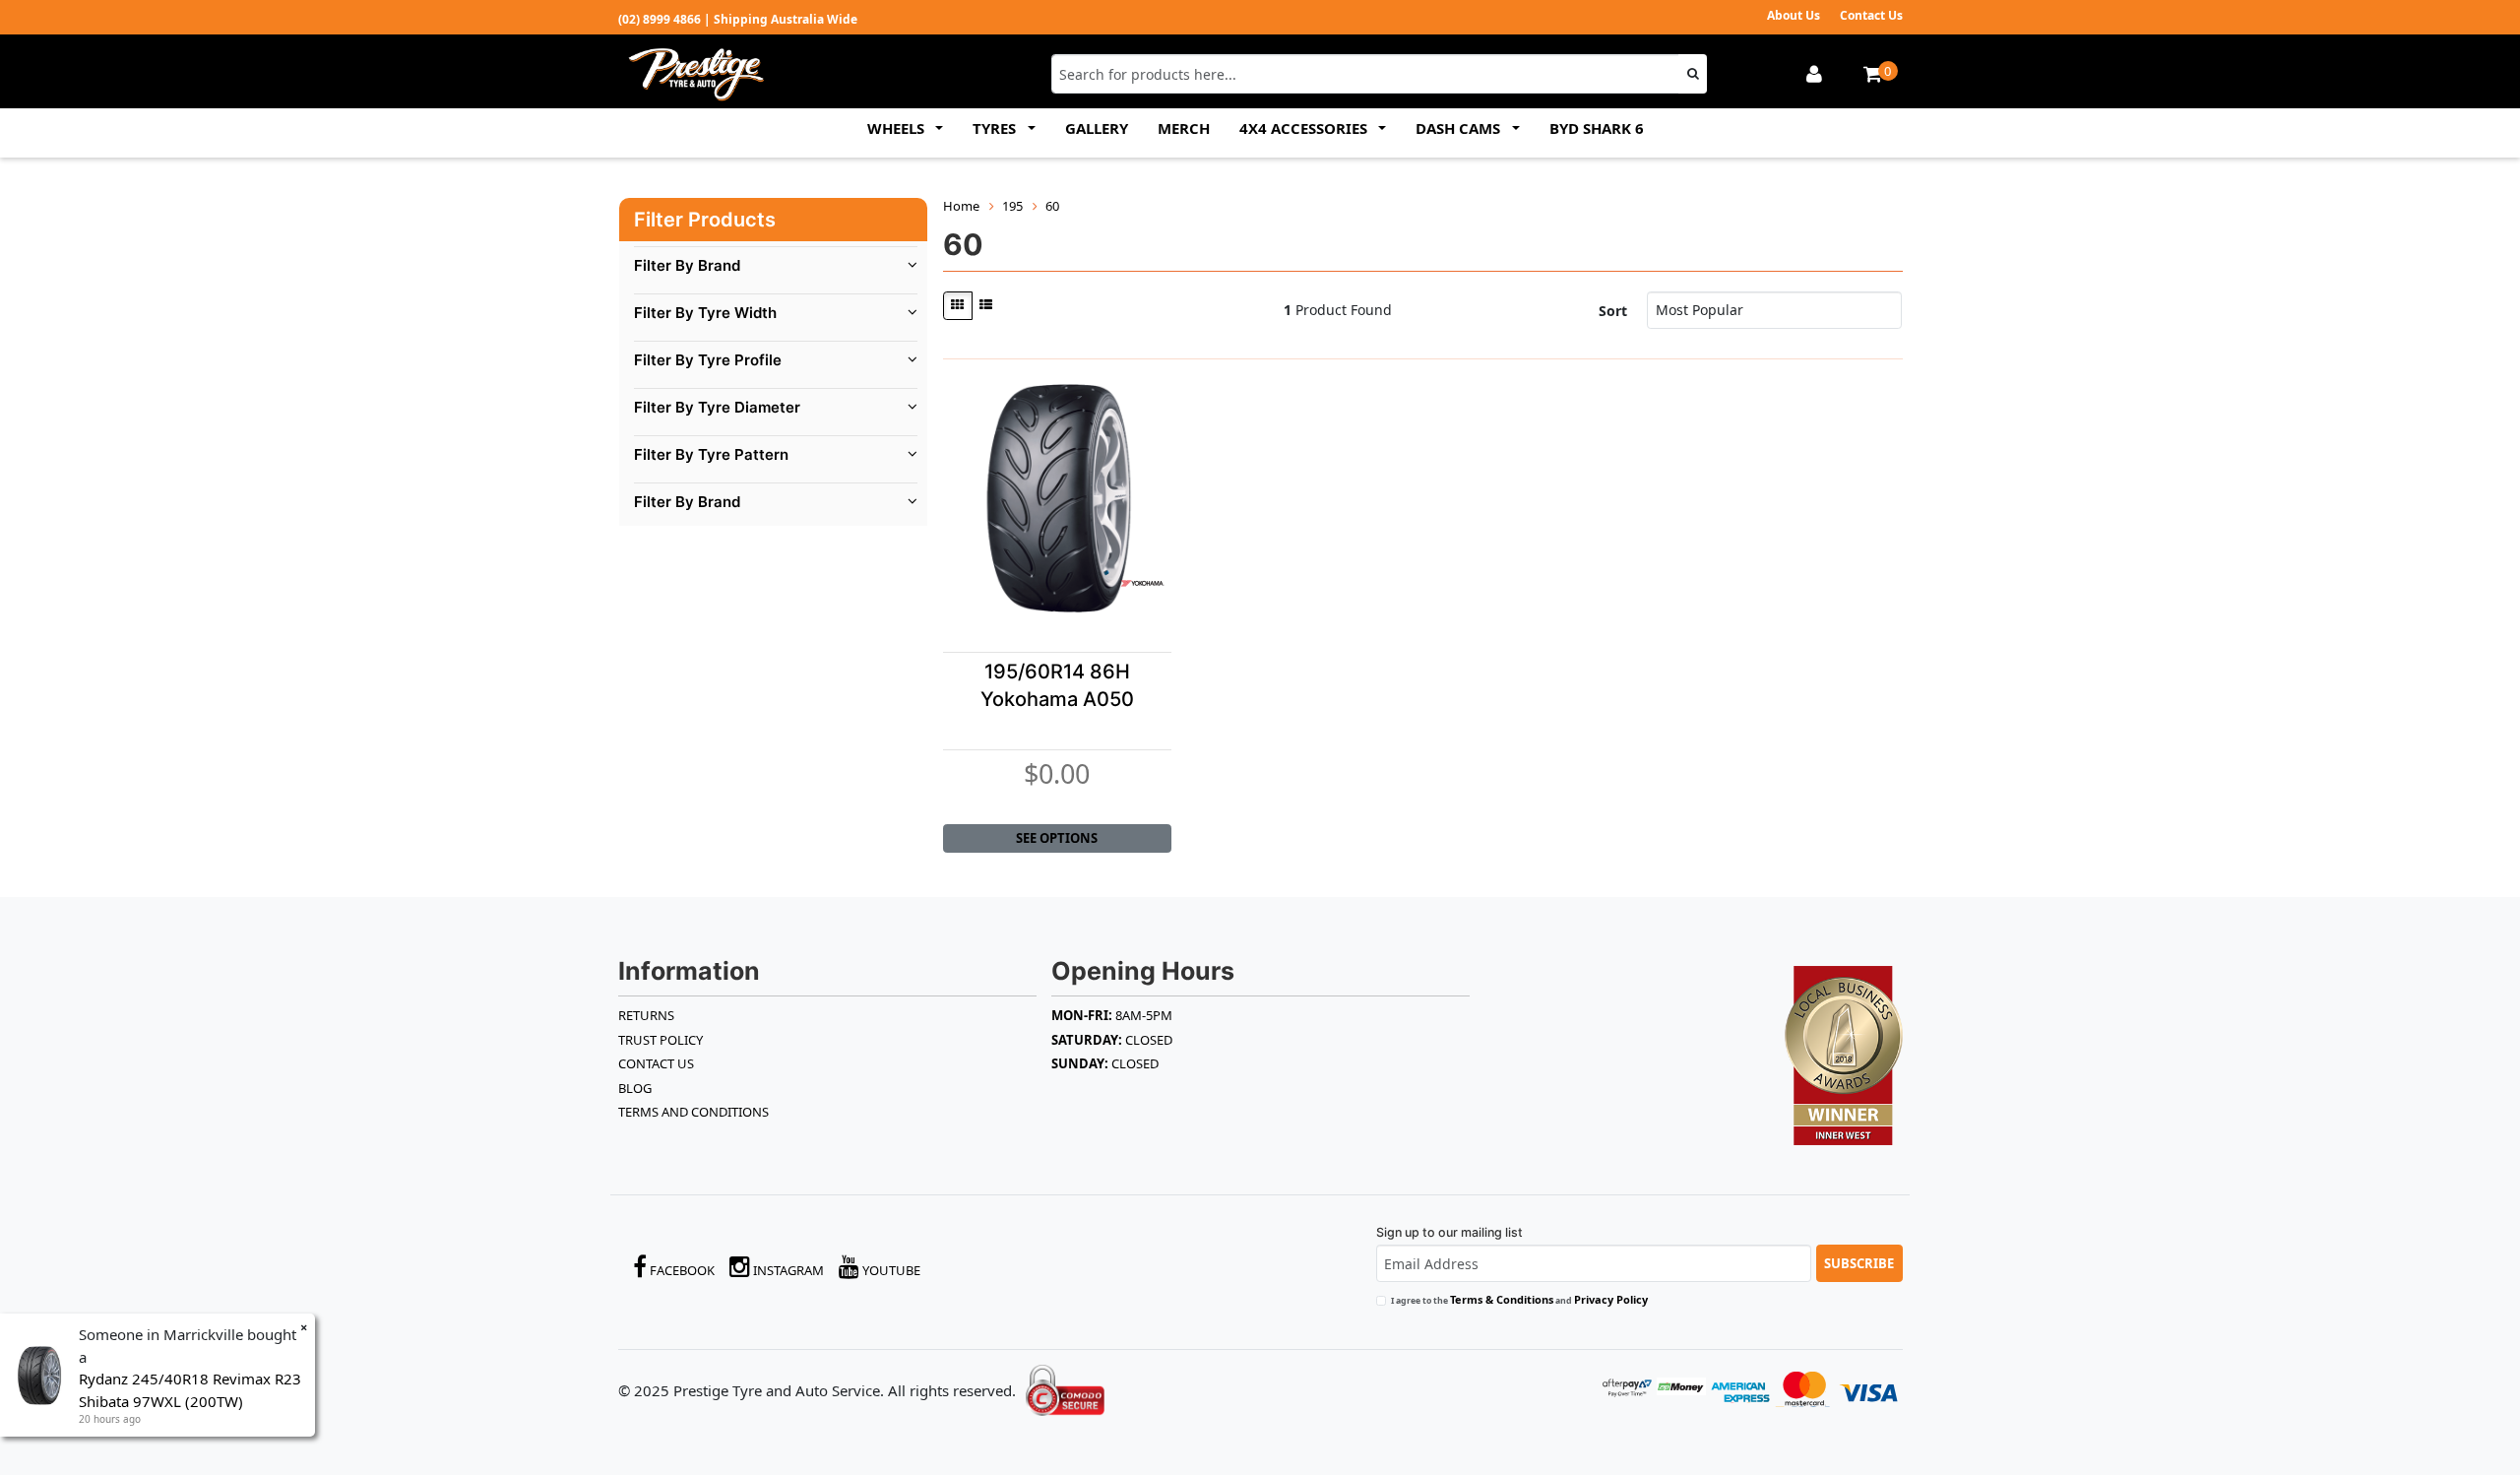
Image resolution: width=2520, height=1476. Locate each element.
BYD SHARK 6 (1597, 128)
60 (1052, 206)
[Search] (1693, 74)
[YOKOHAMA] (1142, 583)
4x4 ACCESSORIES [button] (1305, 128)
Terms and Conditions (693, 1112)
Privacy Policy (1611, 1299)
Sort (1613, 311)
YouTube (890, 1270)
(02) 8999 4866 (660, 19)
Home (961, 206)
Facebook (681, 1270)
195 (1012, 206)
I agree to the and (1519, 1299)
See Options (1057, 838)
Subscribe (1859, 1263)
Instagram (787, 1270)
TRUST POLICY (661, 1040)
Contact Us (1871, 15)
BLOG (635, 1088)
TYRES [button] (996, 128)
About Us (1794, 15)
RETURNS (646, 1015)
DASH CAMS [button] (1460, 128)
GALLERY (1097, 128)
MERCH (1184, 128)
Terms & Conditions (1502, 1299)
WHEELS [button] (898, 128)
